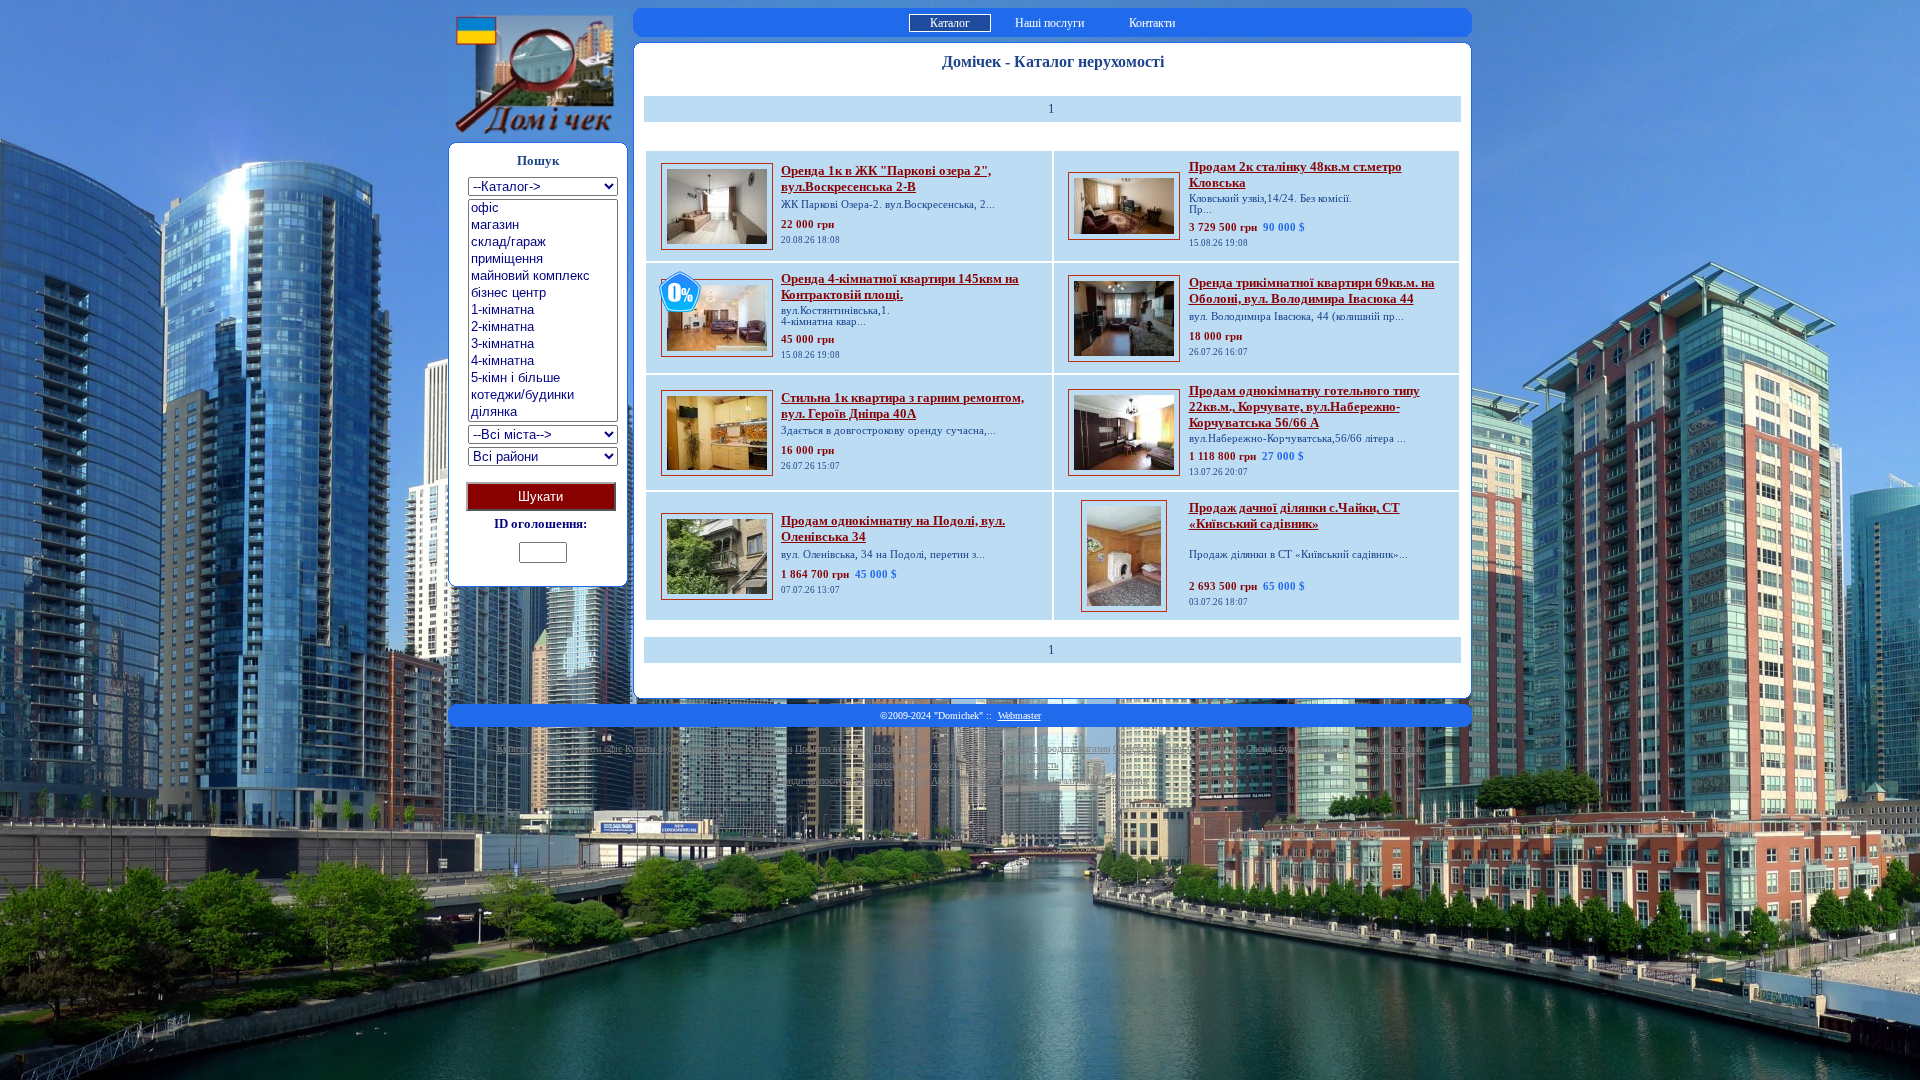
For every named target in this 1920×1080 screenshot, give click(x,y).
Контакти (1152, 23)
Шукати (540, 496)
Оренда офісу (1215, 748)
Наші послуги (1049, 23)
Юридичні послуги (812, 780)
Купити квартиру (532, 748)
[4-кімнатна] (543, 361)
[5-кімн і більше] (543, 378)
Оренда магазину (1388, 748)
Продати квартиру (833, 748)
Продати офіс (902, 748)
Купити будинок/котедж (674, 748)
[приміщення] (543, 259)
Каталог (950, 23)
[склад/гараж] (543, 242)
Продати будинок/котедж (985, 748)
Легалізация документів (1098, 780)
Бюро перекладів (1009, 780)
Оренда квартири (1148, 748)
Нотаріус (873, 780)
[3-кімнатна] (543, 344)
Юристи (911, 780)
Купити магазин (759, 748)
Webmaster (1019, 715)
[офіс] (543, 208)
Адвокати (951, 780)
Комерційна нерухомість (913, 764)
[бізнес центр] (543, 293)
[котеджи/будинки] (543, 395)
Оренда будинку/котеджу (1298, 748)
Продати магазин (1075, 748)
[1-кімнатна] (543, 310)
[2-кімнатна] (543, 327)
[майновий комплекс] (543, 276)
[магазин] (543, 225)
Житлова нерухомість (1013, 764)
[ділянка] (543, 412)
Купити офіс (596, 748)
